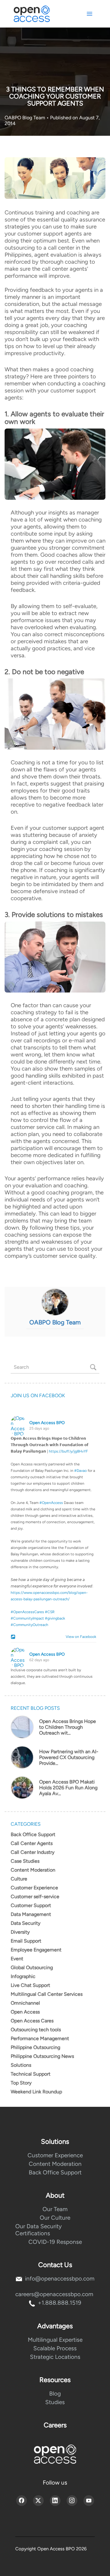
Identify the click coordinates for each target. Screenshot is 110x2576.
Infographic (23, 1976)
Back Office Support (33, 1834)
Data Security (26, 1923)
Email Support (26, 1941)
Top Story (21, 2083)
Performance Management (40, 2038)
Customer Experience (34, 1888)
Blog (55, 2394)
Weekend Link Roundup (36, 2092)
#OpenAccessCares (27, 1612)
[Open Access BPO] (55, 2454)
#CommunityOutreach (29, 1625)
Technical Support (31, 2074)
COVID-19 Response (55, 2242)
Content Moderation (33, 1870)
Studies (55, 2402)
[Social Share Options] (14, 1637)
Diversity (20, 1932)
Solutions (21, 2065)
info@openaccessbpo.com (60, 2279)
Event (17, 1959)
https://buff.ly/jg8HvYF (68, 1451)
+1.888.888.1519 (60, 2303)
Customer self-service (35, 1897)
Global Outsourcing (32, 1967)
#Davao (81, 1471)
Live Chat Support (30, 1985)
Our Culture (55, 2218)
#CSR (50, 1612)
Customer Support (31, 1905)
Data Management (31, 1914)
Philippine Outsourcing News (42, 2056)
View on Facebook (80, 1637)
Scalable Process (55, 2348)
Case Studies (25, 1861)
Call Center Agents (32, 1843)
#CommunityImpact (27, 1618)
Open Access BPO (47, 1423)
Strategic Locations (55, 2357)
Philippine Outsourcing (35, 2047)
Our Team (55, 2209)
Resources (55, 2380)
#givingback (55, 1618)
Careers (55, 2425)
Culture (19, 1879)
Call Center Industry (33, 1852)
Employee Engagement (36, 1950)
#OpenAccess (51, 1503)
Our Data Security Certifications (38, 2230)
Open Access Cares (32, 2021)
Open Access (25, 2012)
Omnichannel (25, 2003)
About (55, 2195)
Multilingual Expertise (55, 2340)
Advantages (55, 2326)
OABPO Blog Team (26, 118)
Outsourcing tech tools (36, 2030)
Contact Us (55, 2265)
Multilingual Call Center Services (47, 1994)
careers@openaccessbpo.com (54, 2294)
